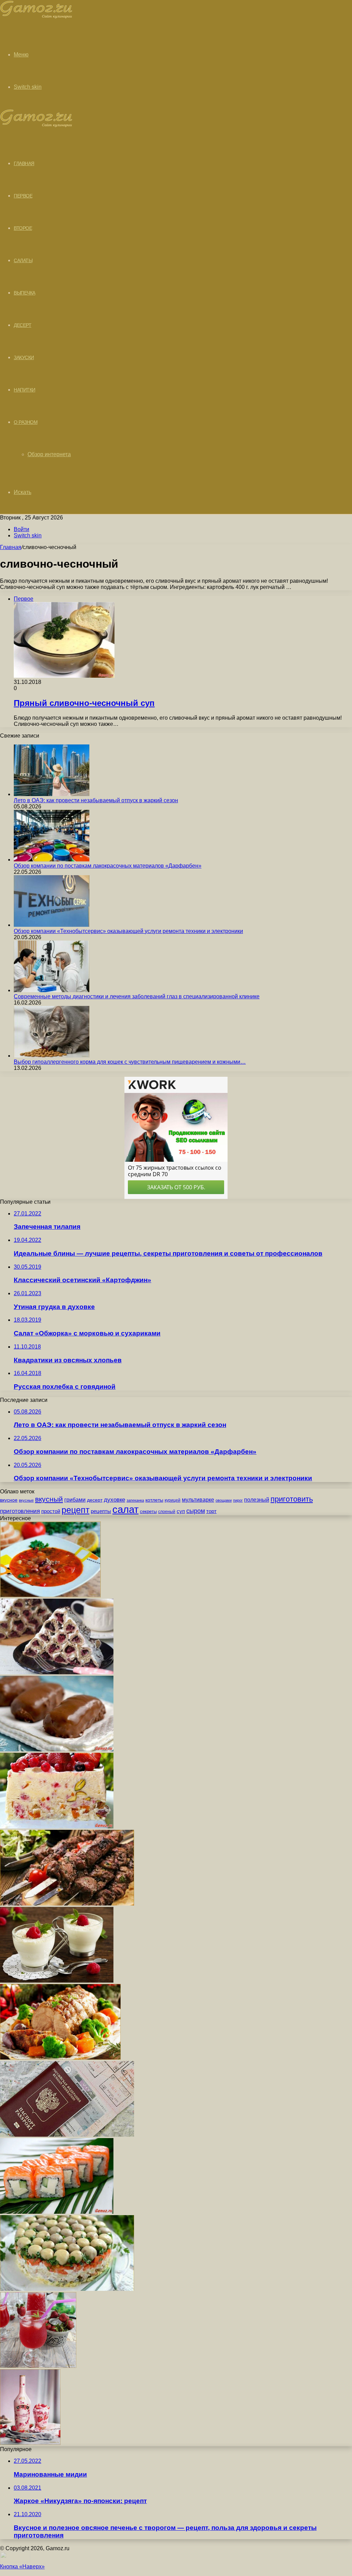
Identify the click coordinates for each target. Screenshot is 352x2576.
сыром (196, 1511)
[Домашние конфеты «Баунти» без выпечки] (57, 1749)
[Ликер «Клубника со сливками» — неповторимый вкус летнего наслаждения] (30, 2443)
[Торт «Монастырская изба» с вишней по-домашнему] (57, 1672)
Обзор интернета (49, 454)
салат (125, 1509)
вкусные (26, 1500)
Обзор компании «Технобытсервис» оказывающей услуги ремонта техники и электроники (128, 931)
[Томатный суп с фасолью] (50, 1595)
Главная (11, 547)
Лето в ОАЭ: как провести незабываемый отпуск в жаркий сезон (96, 800)
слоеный (167, 1512)
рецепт (75, 1510)
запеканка (135, 1500)
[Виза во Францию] (67, 2135)
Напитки (25, 390)
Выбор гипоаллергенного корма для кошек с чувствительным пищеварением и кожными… (130, 1062)
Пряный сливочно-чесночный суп (84, 703)
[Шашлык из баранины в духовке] (67, 1904)
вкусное (9, 1500)
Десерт (23, 325)
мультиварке (198, 1500)
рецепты (101, 1511)
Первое (23, 196)
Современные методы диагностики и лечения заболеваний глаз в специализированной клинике (137, 996)
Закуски (24, 357)
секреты (148, 1511)
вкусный (49, 1499)
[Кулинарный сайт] (36, 17)
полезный (257, 1500)
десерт (95, 1500)
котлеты (154, 1500)
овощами (224, 1500)
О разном (26, 422)
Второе (23, 228)
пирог (238, 1500)
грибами (75, 1500)
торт (211, 1511)
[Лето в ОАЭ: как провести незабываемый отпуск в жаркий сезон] (52, 794)
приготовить (292, 1499)
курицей (173, 1500)
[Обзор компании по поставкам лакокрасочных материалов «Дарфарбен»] (52, 860)
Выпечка (25, 293)
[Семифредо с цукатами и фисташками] (57, 1827)
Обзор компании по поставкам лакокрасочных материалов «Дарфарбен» (108, 866)
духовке (114, 1500)
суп (181, 1511)
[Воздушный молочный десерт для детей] (57, 1981)
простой (51, 1511)
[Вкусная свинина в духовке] (60, 2058)
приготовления (20, 1511)
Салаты (23, 260)
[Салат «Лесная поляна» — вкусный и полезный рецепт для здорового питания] (67, 2289)
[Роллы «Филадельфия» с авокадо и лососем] (57, 2212)
